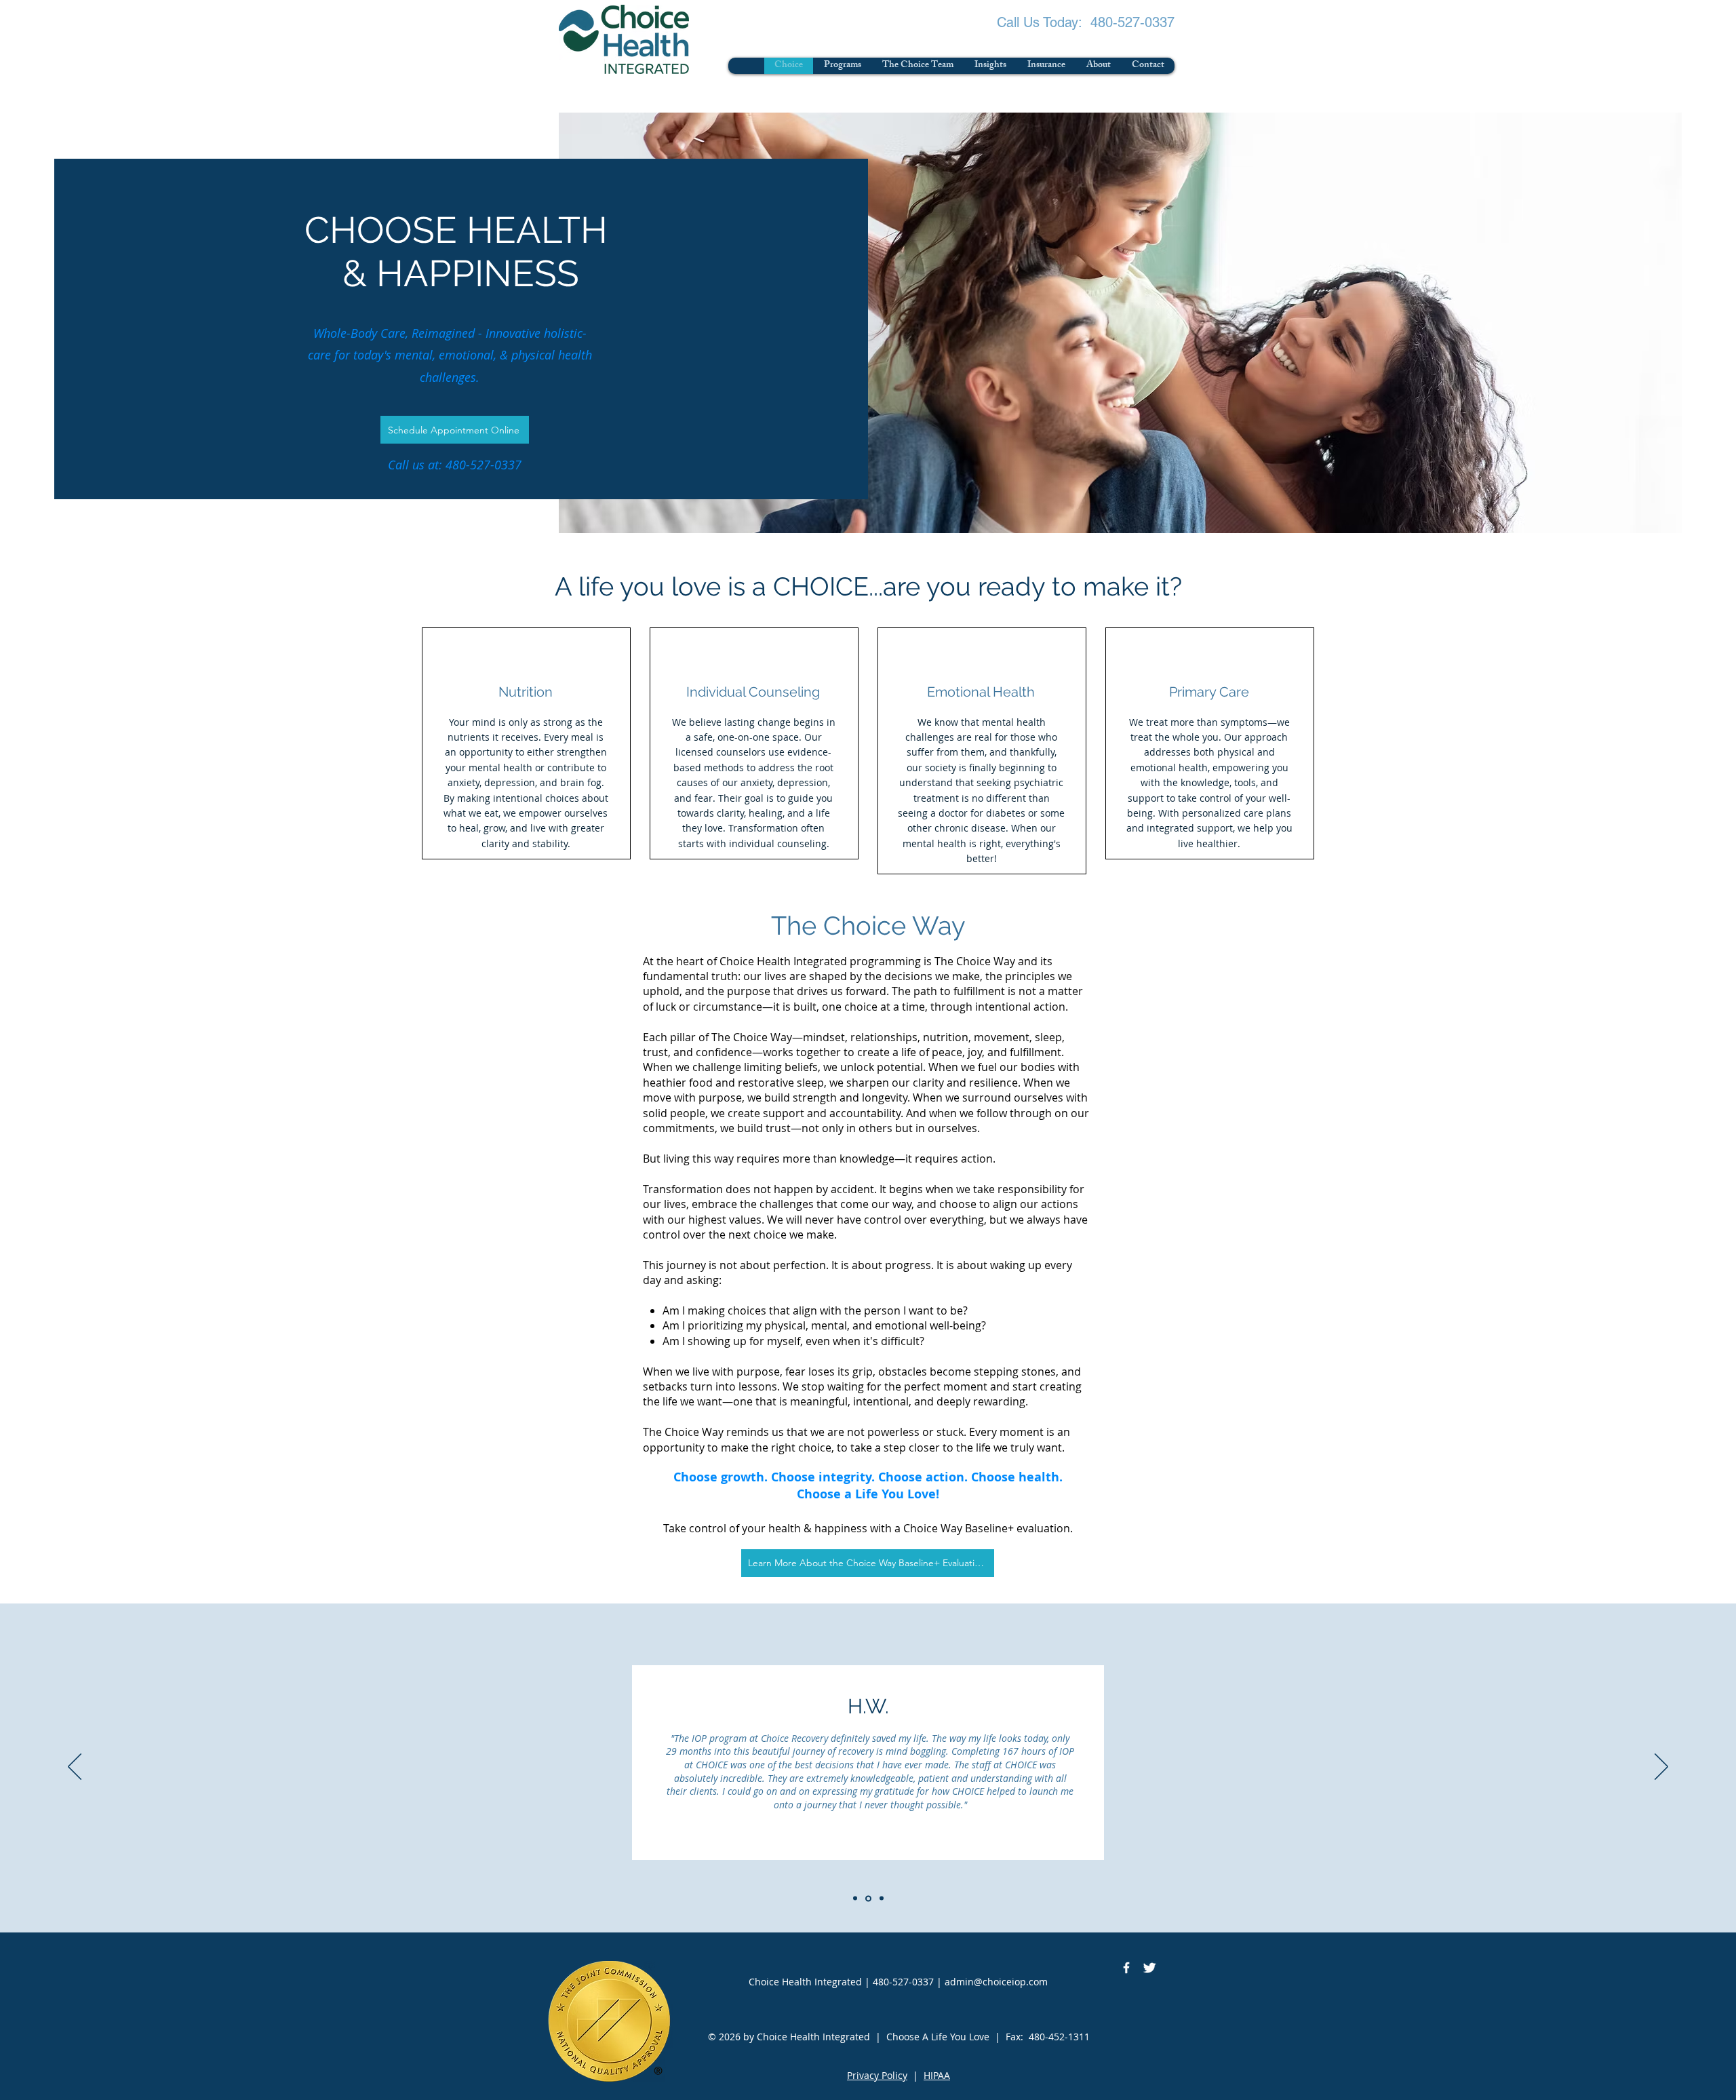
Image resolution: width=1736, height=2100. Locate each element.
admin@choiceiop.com (996, 1982)
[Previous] (75, 1768)
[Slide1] (855, 1899)
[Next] (1661, 1768)
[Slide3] (882, 1899)
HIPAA (937, 2075)
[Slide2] (868, 1898)
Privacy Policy (877, 2075)
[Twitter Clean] (1149, 1968)
